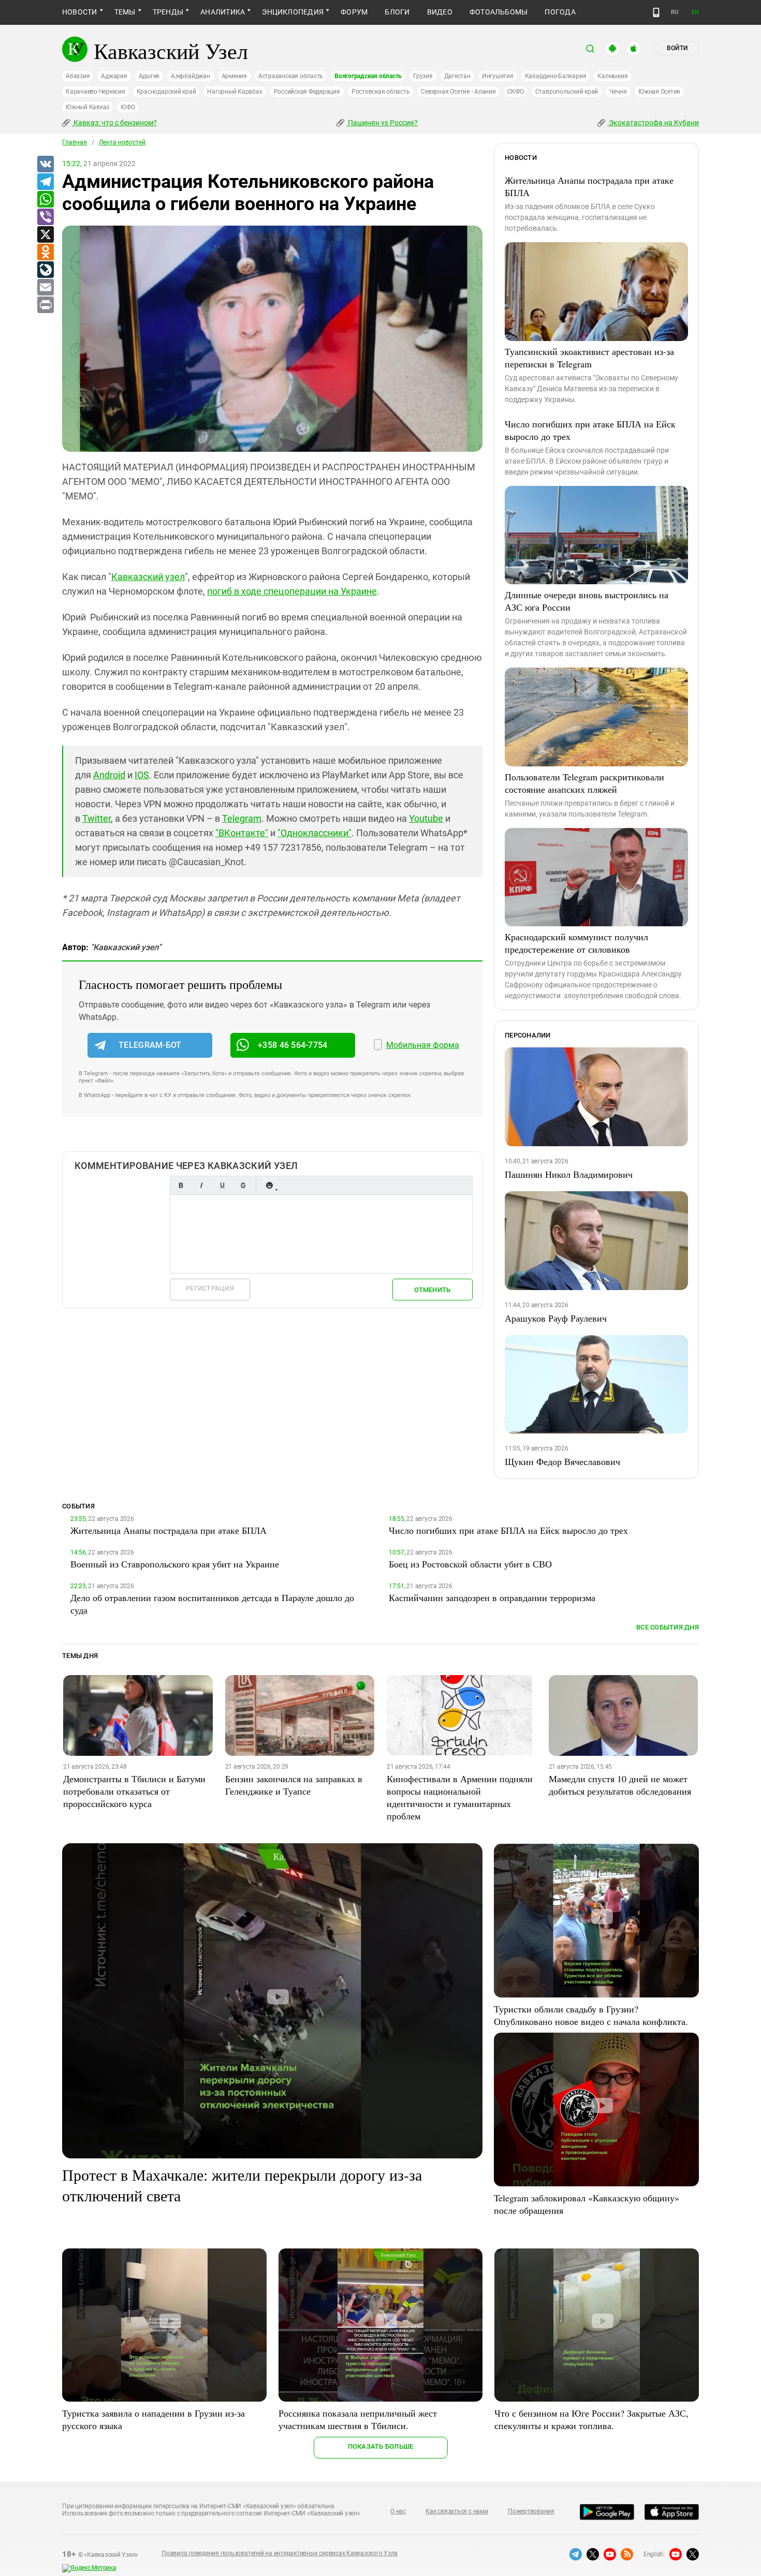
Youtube (426, 818)
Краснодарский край (166, 92)
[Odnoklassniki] (45, 253)
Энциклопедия (293, 12)
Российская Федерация (307, 92)
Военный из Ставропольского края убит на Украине (175, 1564)
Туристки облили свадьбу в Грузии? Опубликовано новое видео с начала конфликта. (591, 2015)
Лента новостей (122, 142)
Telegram (242, 818)
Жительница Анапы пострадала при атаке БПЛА (589, 186)
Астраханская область (291, 76)
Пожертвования (531, 2511)
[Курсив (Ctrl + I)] (201, 1185)
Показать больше (381, 2446)
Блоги (397, 12)
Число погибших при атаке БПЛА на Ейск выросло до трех (590, 430)
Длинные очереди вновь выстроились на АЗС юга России (587, 601)
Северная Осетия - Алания (458, 92)
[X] (45, 235)
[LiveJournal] (45, 270)
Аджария (114, 76)
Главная (75, 142)
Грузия (423, 76)
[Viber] (45, 217)
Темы (125, 12)
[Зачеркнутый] (243, 1185)
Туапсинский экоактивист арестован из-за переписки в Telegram (589, 358)
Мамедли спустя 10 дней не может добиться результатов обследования (620, 1785)
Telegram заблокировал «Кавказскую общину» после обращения (587, 2204)
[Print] (45, 305)
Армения (234, 76)
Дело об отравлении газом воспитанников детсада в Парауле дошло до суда (212, 1604)
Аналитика (223, 12)
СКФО (516, 92)
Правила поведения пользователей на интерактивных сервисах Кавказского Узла (280, 2553)
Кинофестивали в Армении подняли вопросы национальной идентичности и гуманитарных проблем (460, 1797)
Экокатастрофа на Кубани (653, 123)
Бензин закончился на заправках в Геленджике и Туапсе (294, 1785)
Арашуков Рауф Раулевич (556, 1318)
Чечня (618, 92)
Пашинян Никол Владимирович (569, 1174)
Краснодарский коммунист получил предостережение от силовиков (576, 943)
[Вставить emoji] (269, 1185)
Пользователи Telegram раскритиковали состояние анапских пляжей (584, 783)
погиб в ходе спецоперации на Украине (292, 591)
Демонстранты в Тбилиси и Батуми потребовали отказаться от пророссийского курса (134, 1791)
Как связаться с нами (457, 2511)
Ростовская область (381, 92)
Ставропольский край (567, 92)
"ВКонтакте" (242, 833)
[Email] (45, 288)
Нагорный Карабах (235, 92)
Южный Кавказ (87, 107)
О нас (398, 2511)
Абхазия (78, 76)
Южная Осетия (659, 92)
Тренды (168, 12)
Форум (354, 12)
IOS (142, 775)
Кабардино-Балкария (556, 76)
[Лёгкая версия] (656, 12)
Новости (80, 12)
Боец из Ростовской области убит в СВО (470, 1564)
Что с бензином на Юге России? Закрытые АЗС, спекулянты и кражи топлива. (591, 2419)
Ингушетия (498, 76)
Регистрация (210, 1288)
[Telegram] (45, 182)
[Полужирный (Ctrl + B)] (181, 1185)
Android (109, 775)
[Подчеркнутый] (222, 1185)
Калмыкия (612, 76)
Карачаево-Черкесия (96, 92)
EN (695, 12)
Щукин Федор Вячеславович (562, 1461)
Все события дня (668, 1627)
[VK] (45, 165)
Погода (560, 12)
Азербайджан (190, 76)
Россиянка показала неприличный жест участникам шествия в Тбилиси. (358, 2419)
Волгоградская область (368, 76)
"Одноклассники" (314, 833)
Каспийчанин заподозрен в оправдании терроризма (492, 1597)
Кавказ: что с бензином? (114, 123)
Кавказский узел (148, 577)
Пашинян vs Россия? (382, 123)
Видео (440, 12)
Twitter (97, 818)
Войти (677, 48)
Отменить (432, 1290)
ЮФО (128, 107)
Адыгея (149, 76)
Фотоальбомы (499, 12)
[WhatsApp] (45, 200)
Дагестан (457, 76)
